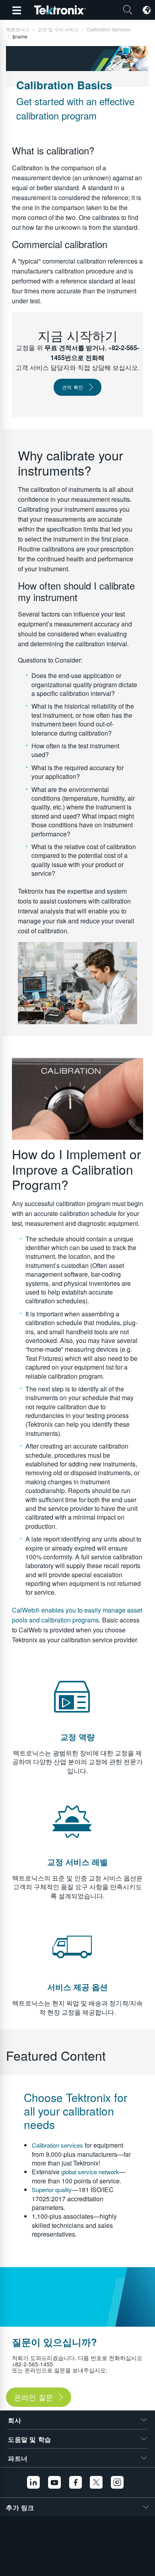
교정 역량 (77, 1737)
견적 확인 (73, 387)
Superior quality (52, 2190)
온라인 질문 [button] (34, 2397)
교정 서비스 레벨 (77, 1862)
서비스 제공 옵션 (77, 1987)
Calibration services (57, 2145)
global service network (90, 2172)
